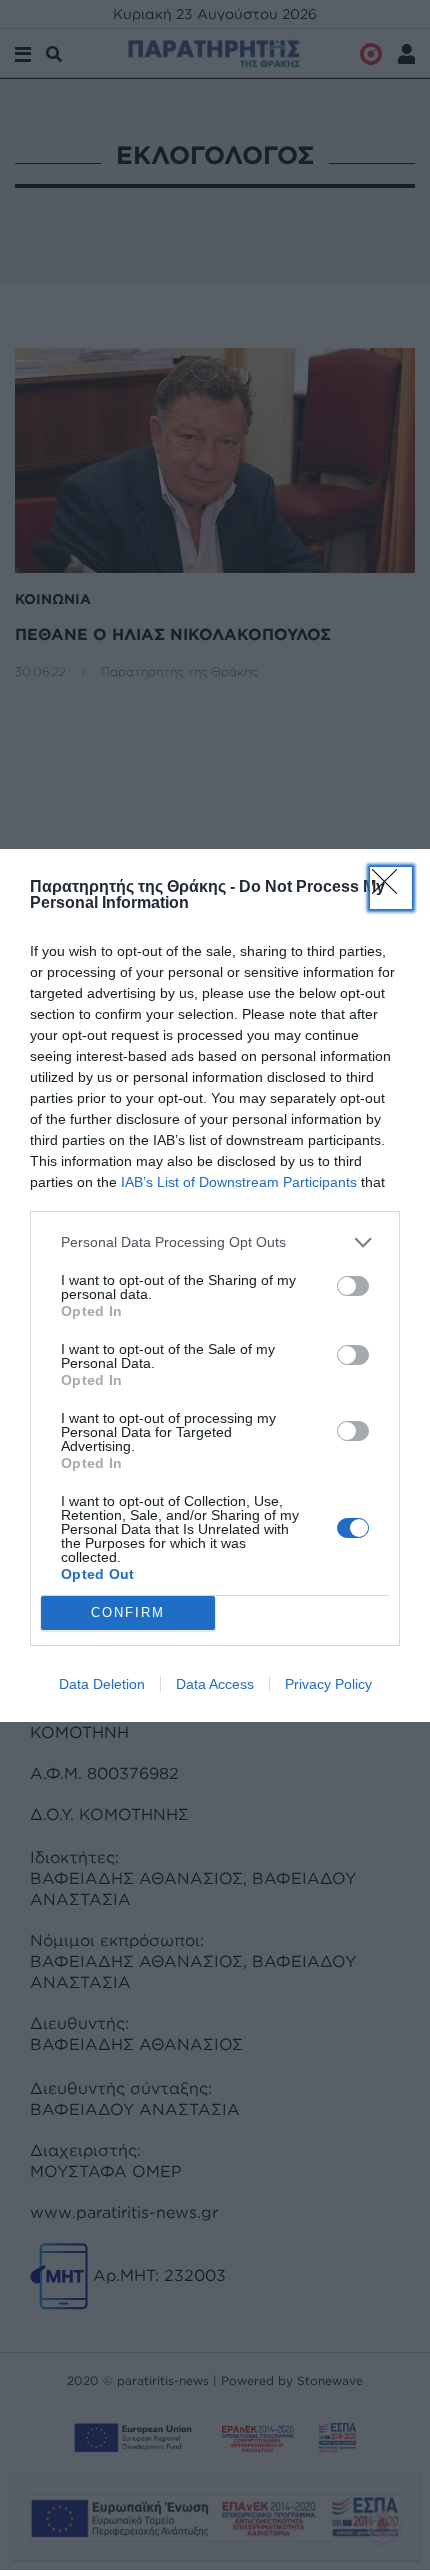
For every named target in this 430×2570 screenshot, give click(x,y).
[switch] (353, 1286)
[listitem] (215, 1242)
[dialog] (215, 1285)
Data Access (215, 1684)
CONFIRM (128, 1612)
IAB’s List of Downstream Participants (239, 1182)
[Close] (391, 888)
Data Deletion (102, 1684)
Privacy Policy (328, 1684)
